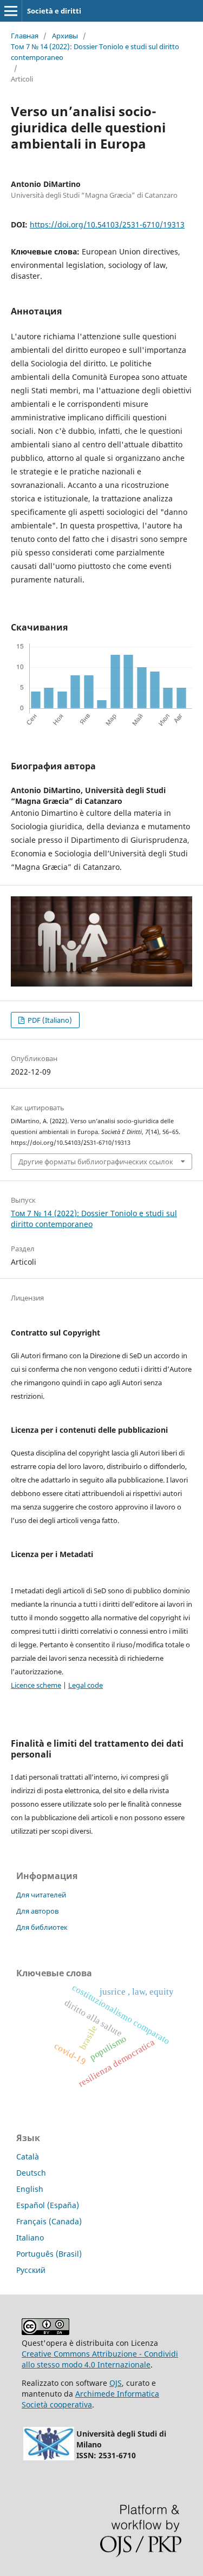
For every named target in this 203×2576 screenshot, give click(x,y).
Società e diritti (54, 11)
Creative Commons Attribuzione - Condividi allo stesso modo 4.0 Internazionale (100, 2359)
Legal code (86, 1685)
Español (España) (48, 2205)
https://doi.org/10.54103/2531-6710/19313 (107, 224)
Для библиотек (42, 1927)
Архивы (65, 36)
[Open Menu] (11, 11)
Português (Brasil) (49, 2254)
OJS (116, 2383)
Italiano (30, 2238)
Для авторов (37, 1911)
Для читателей (41, 1895)
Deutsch (31, 2173)
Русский (31, 2270)
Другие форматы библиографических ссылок (96, 1162)
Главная (25, 36)
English (30, 2189)
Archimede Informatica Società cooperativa (90, 2399)
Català (28, 2156)
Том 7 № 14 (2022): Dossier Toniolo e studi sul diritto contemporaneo (95, 52)
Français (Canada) (49, 2221)
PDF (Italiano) (49, 1020)
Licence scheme (36, 1685)
